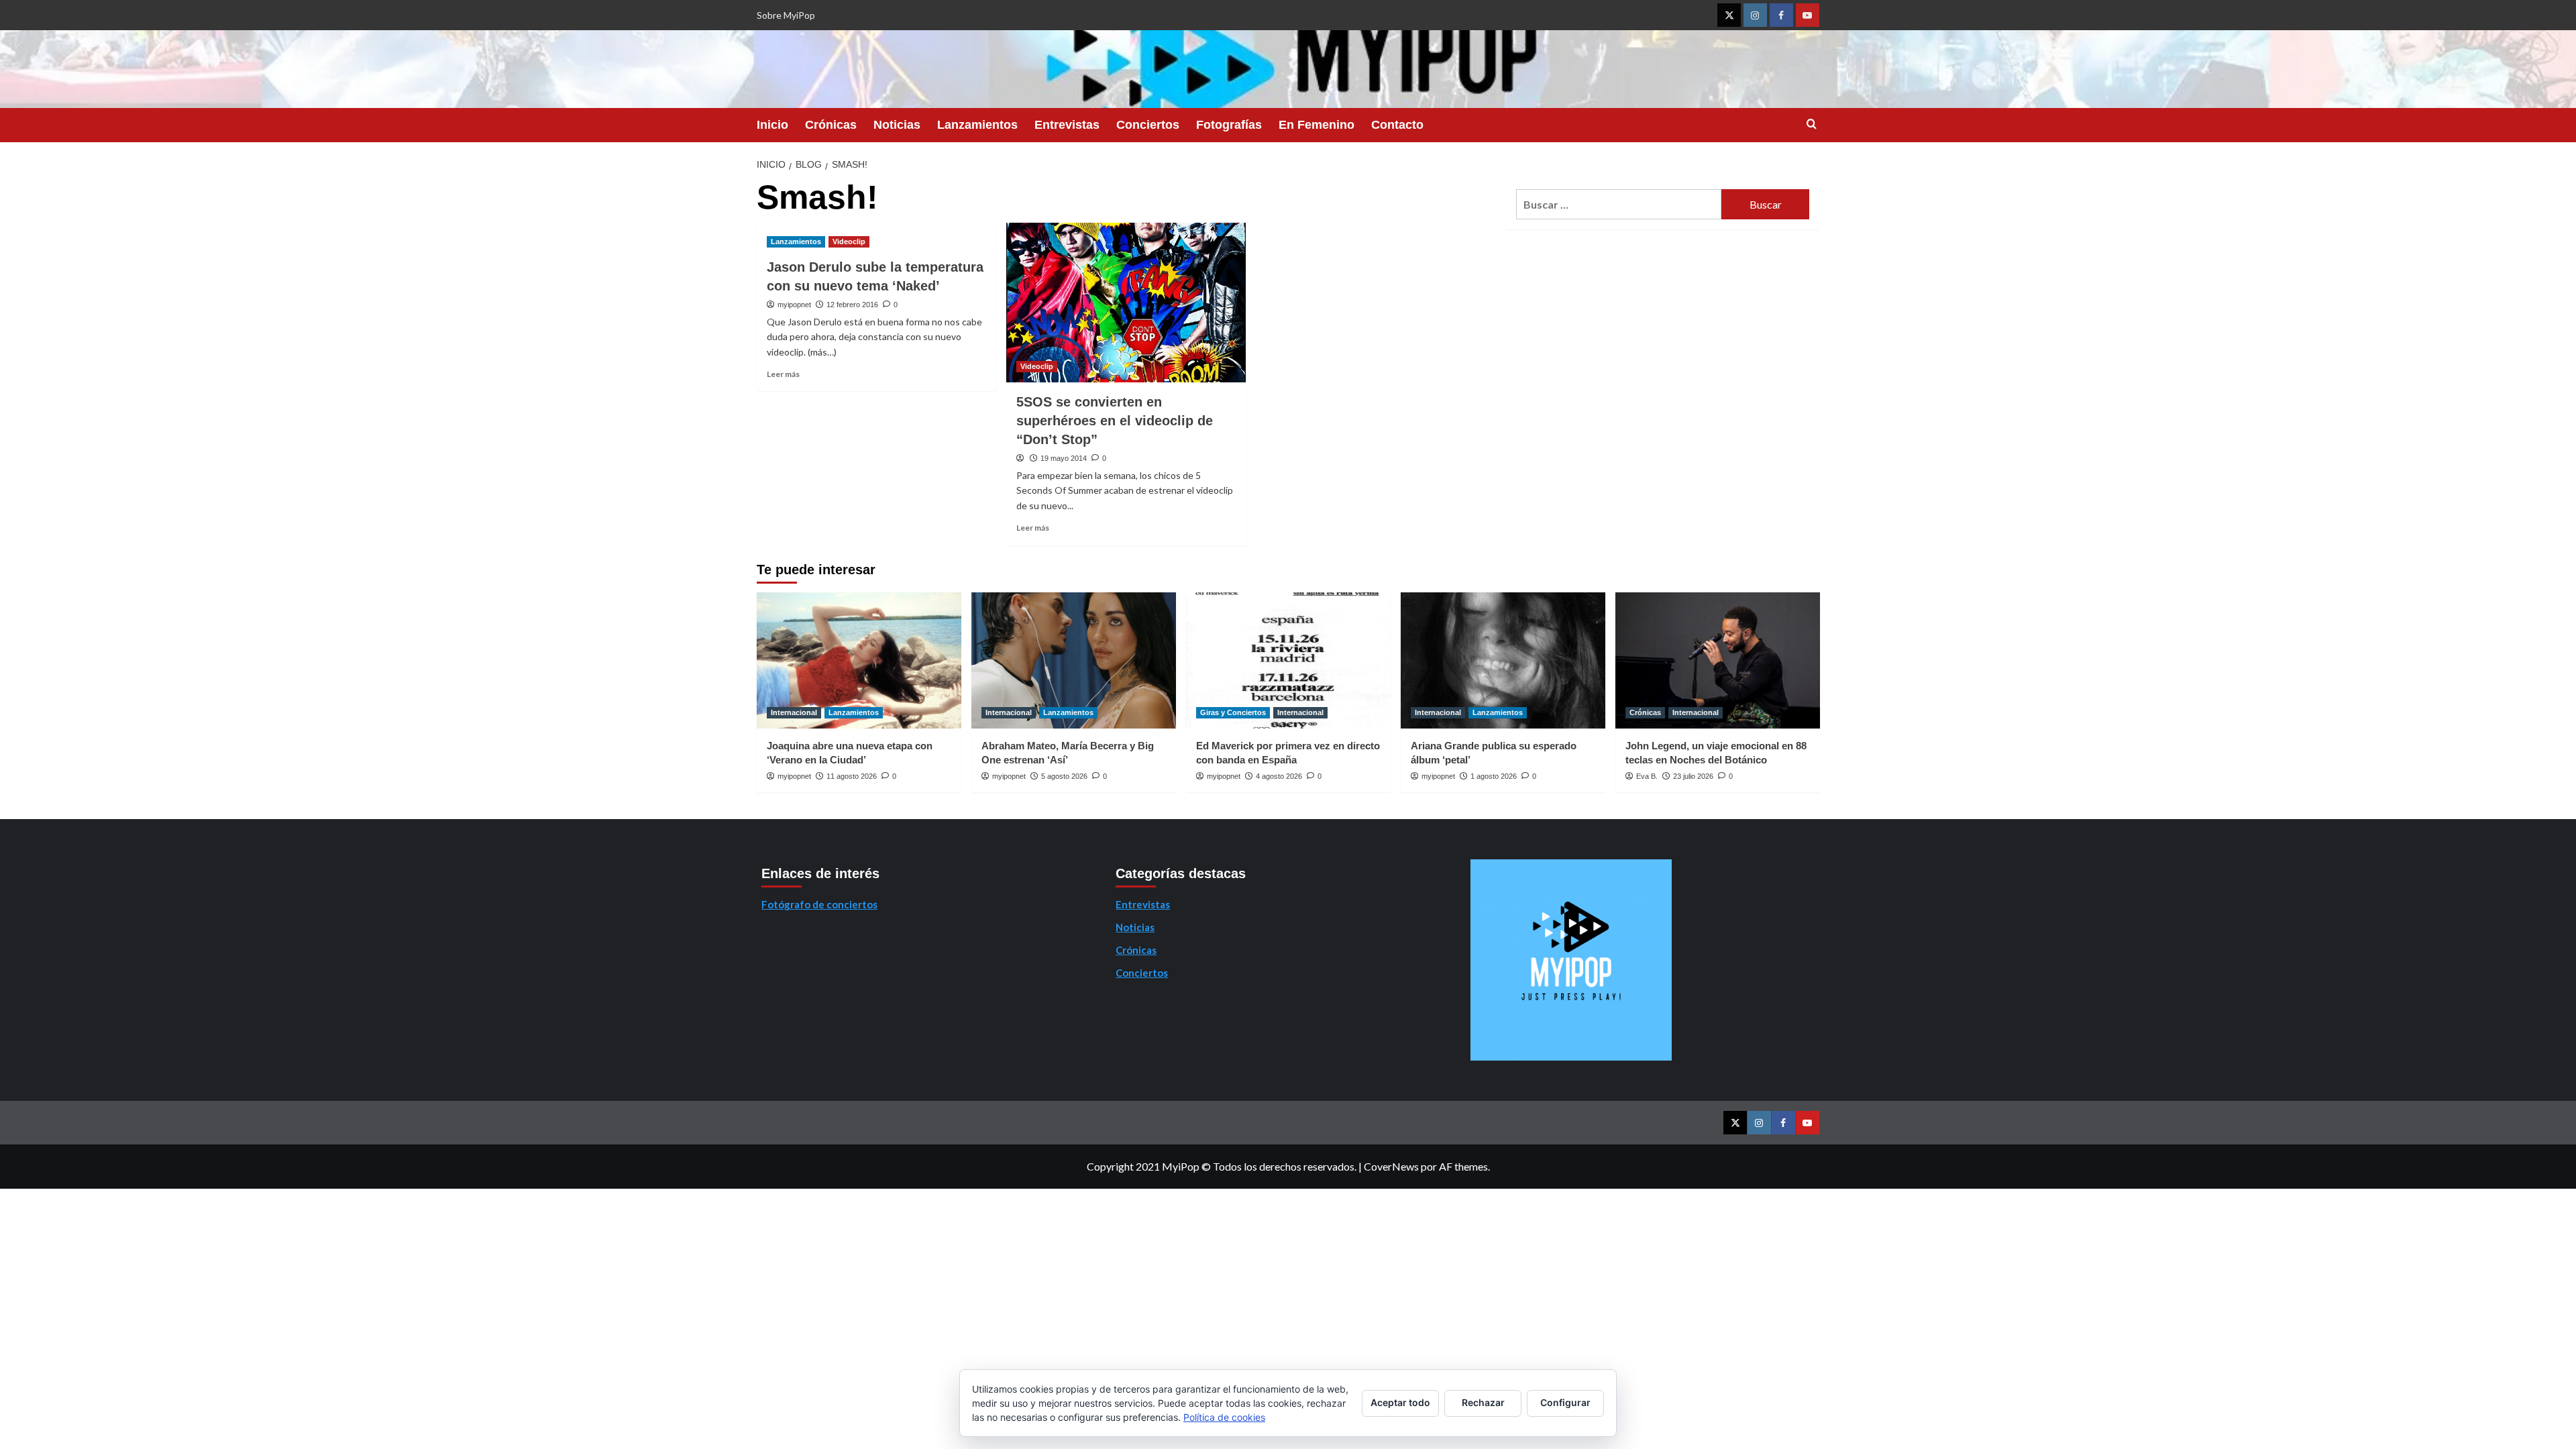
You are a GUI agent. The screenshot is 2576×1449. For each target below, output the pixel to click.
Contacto (1397, 125)
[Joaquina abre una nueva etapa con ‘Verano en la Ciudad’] (859, 660)
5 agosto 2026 (1064, 776)
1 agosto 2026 (1494, 776)
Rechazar (1483, 1402)
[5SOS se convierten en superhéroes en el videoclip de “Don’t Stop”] (1126, 303)
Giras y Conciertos (1233, 712)
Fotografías (1229, 125)
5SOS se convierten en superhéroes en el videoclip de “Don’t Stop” (1115, 421)
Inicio (772, 125)
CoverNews (1391, 1166)
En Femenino (1317, 125)
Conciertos (1148, 125)
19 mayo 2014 (1064, 458)
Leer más (783, 374)
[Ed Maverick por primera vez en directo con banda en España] (1288, 660)
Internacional (794, 712)
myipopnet (794, 305)
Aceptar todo (1400, 1402)
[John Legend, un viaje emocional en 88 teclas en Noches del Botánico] (1718, 660)
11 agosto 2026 (852, 776)
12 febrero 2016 (852, 305)
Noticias (897, 125)
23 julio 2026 (1693, 776)
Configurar (1565, 1402)
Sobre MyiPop (786, 15)
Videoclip (849, 241)
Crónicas (831, 125)
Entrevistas (1067, 125)
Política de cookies (1224, 1417)
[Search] (1812, 124)
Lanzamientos (977, 125)
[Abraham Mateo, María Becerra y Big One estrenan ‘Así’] (1074, 660)
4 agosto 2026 (1279, 776)
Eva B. (1647, 776)
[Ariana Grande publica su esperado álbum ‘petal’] (1503, 660)
